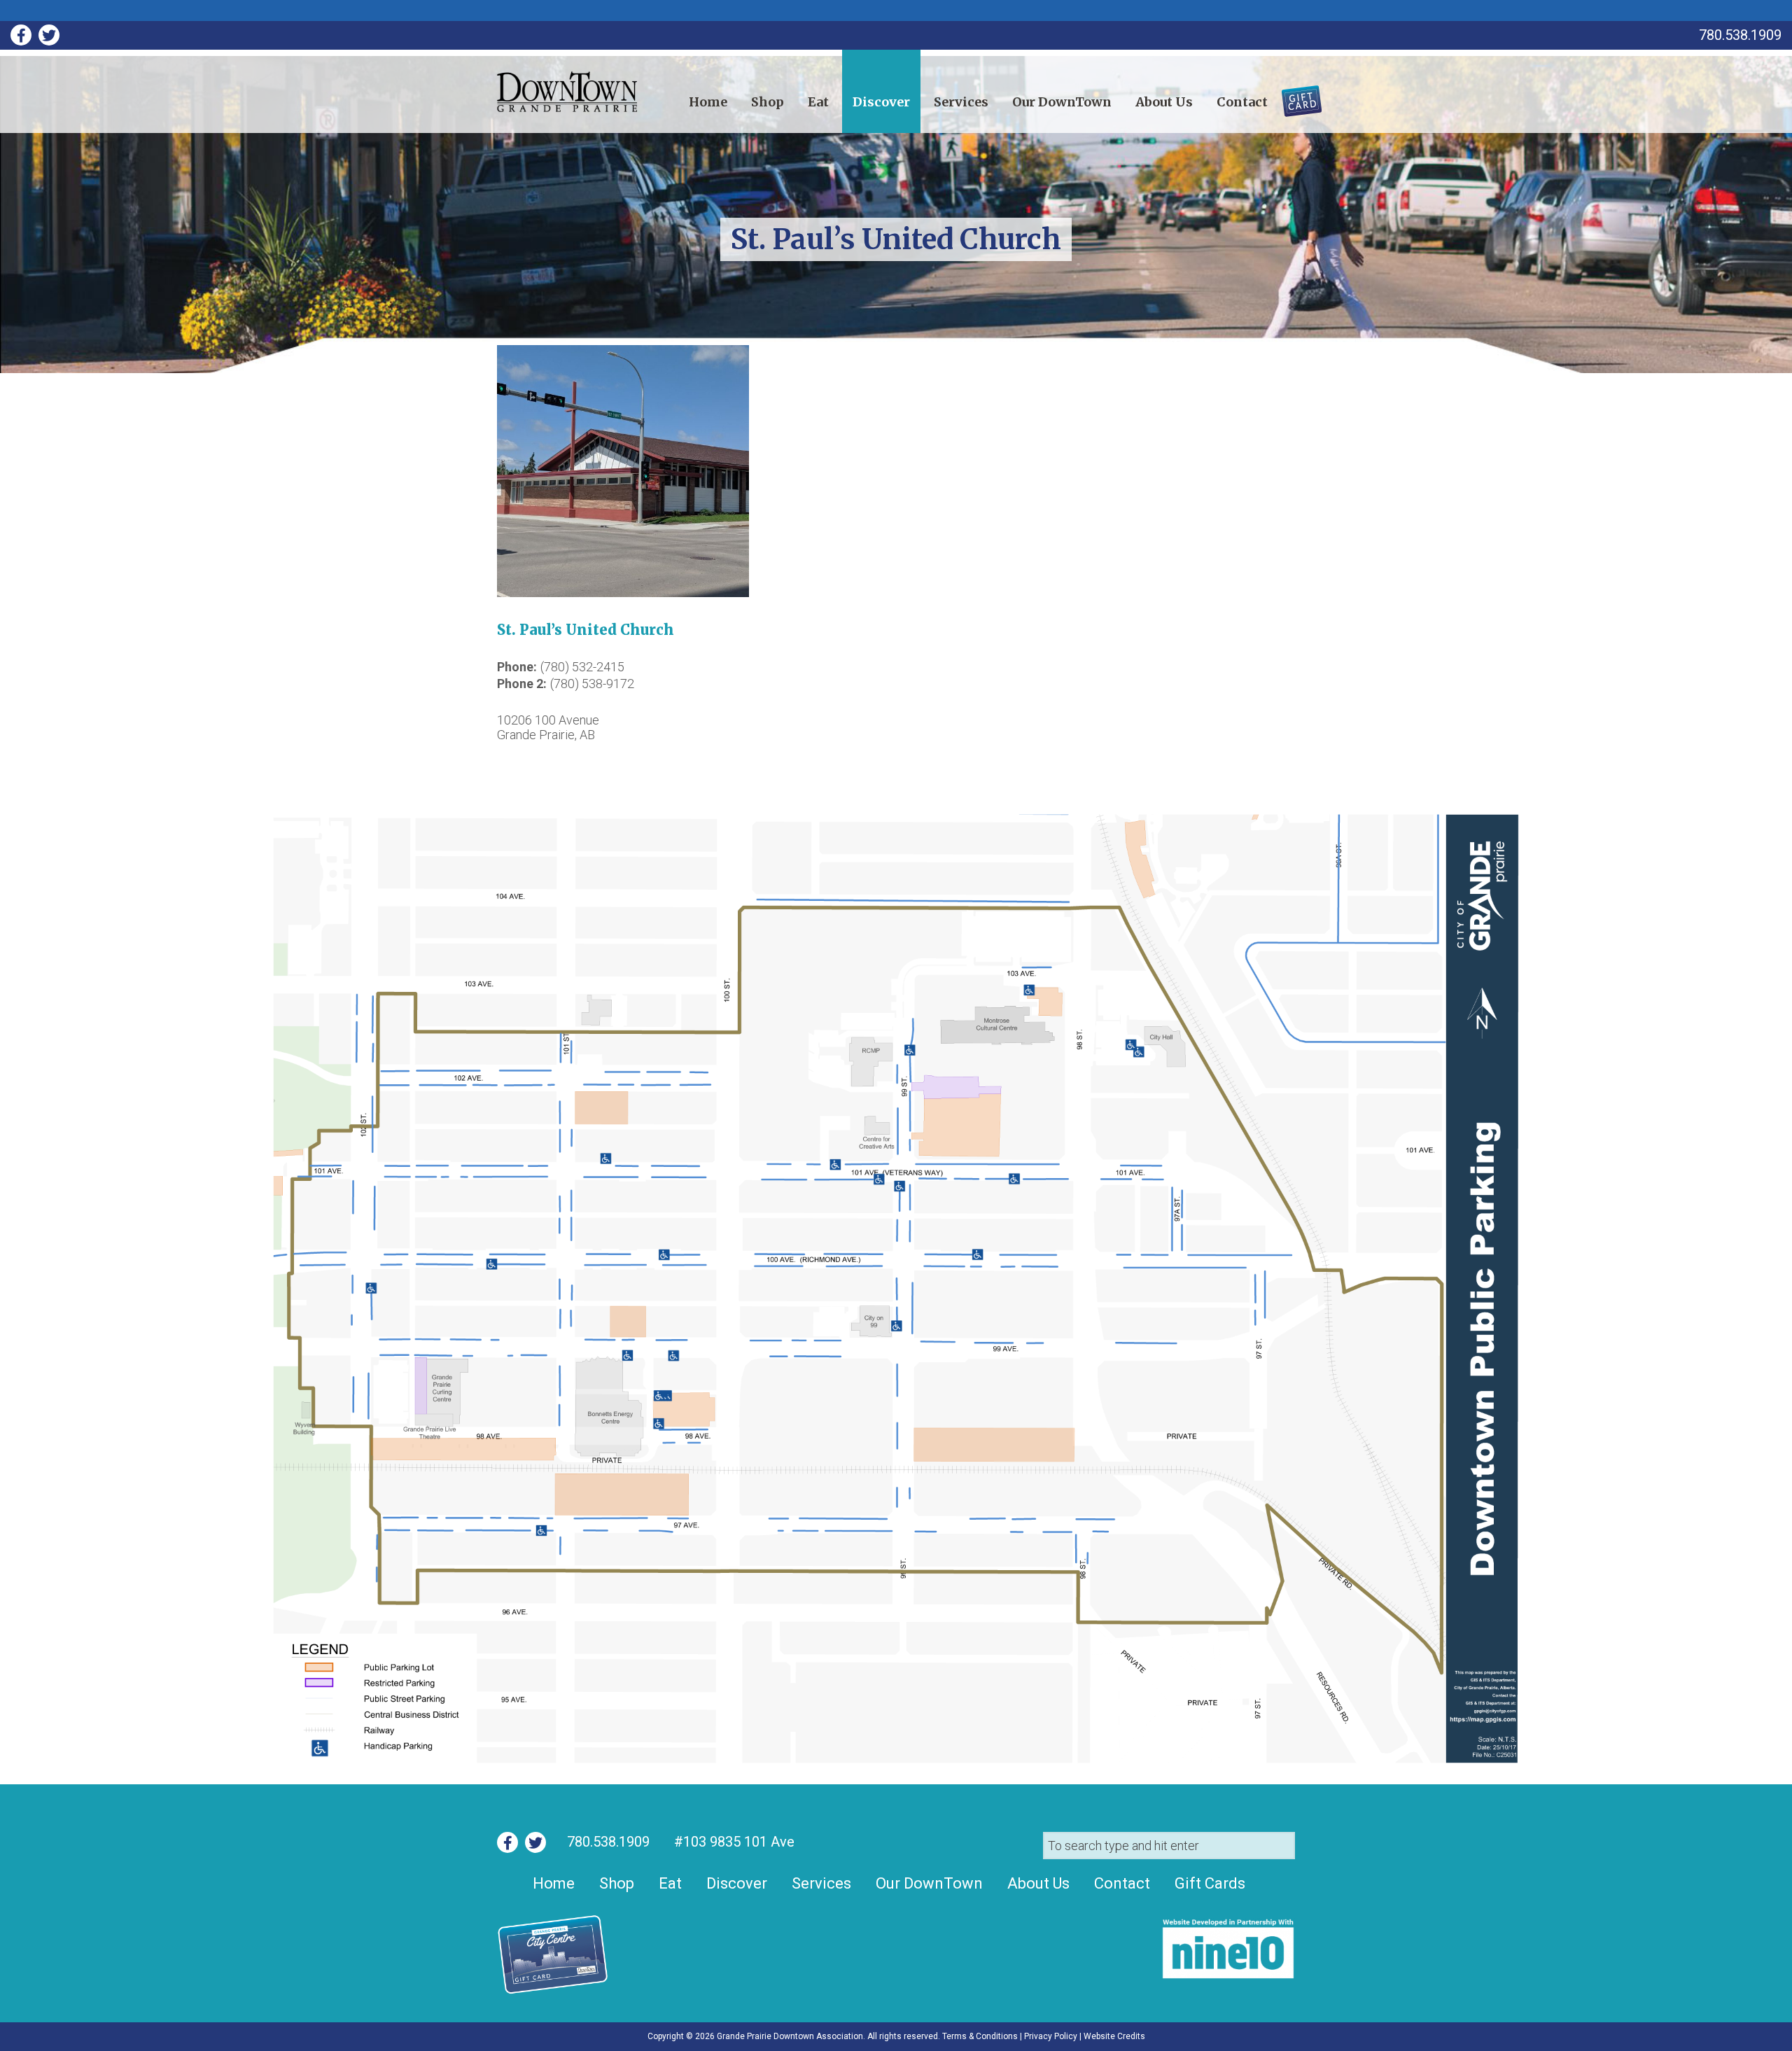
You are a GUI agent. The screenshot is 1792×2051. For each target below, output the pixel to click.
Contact (1242, 102)
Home (708, 102)
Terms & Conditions (980, 2036)
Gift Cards (1293, 96)
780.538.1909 (608, 1842)
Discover (881, 102)
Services (961, 102)
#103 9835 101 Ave (733, 1842)
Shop (768, 102)
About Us (1164, 102)
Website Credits (1114, 2036)
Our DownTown (1062, 102)
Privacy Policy (1051, 2036)
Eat (818, 102)
